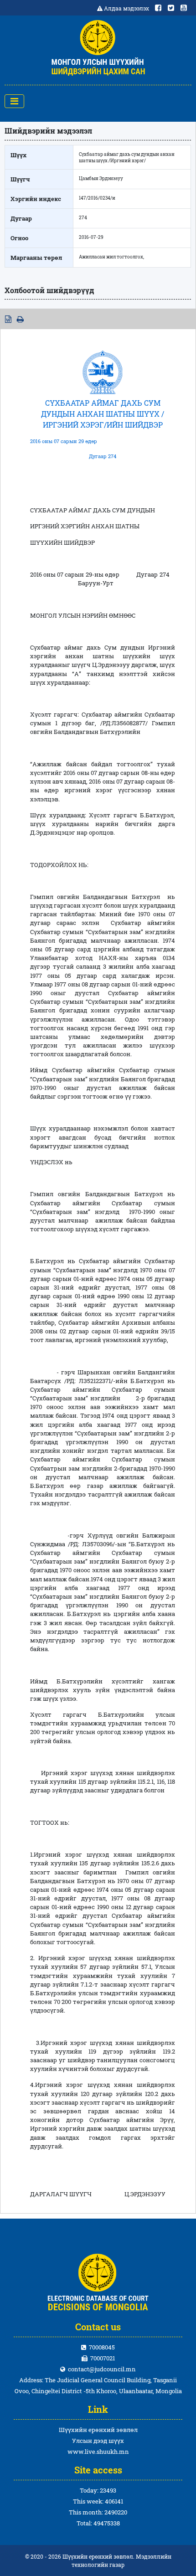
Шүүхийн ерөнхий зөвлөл (98, 2430)
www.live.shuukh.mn (98, 2452)
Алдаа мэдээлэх (126, 8)
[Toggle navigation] (14, 101)
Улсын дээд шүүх (98, 2441)
